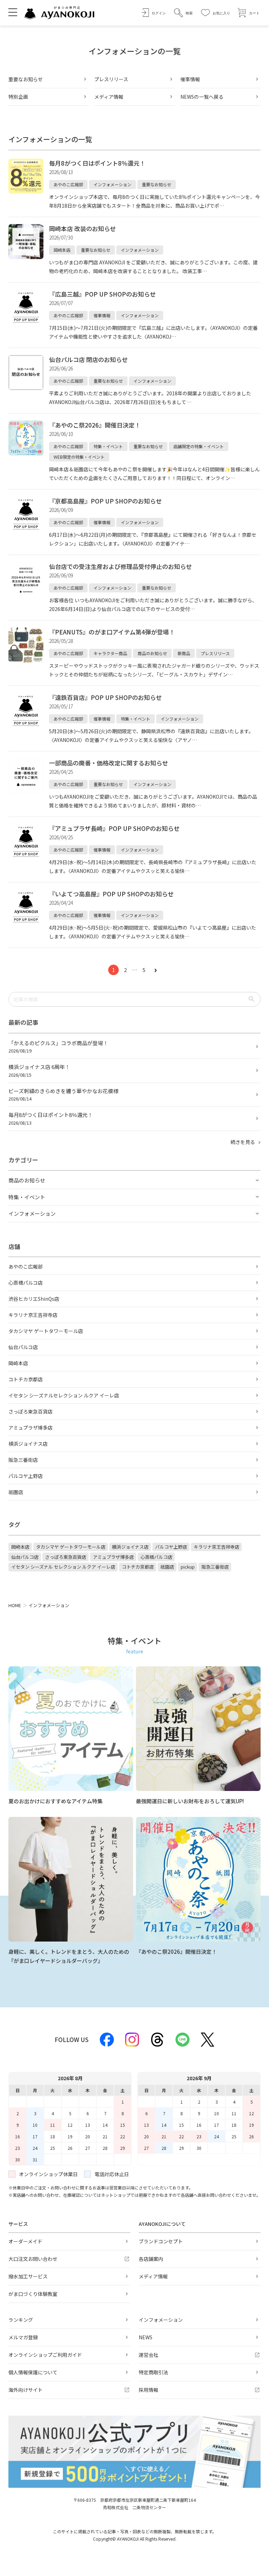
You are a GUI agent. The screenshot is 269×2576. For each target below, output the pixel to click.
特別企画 (18, 97)
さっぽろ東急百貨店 (30, 1411)
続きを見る (243, 1142)
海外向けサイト (26, 2390)
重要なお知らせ (26, 79)
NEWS (146, 2337)
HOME (15, 1605)
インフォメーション (161, 2320)
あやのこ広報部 (26, 1266)
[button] (183, 13)
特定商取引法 (153, 2372)
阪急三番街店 (23, 1460)
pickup (188, 1567)
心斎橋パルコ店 (26, 1283)
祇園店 (16, 1492)
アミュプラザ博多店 (30, 1428)
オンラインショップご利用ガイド (45, 2355)
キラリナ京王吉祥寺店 (33, 1315)
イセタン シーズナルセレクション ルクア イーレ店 (64, 1395)
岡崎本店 (18, 1363)
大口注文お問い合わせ (33, 2259)
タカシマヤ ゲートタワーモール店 (46, 1331)
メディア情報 (109, 97)
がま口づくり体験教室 (33, 2294)
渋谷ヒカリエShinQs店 (34, 1299)
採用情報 (149, 2390)
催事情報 (190, 79)
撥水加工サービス (28, 2276)
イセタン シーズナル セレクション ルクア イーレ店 (63, 1567)
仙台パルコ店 (23, 1347)
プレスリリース (111, 79)
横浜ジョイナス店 (28, 1444)
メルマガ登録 (23, 2337)
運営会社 (149, 2355)
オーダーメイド (25, 2241)
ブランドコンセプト (161, 2241)
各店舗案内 (151, 2259)
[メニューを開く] (13, 12)
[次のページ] (156, 970)
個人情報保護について (33, 2372)
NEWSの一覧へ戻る (202, 97)
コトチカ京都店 (26, 1379)
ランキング (21, 2320)
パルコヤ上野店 (26, 1476)
